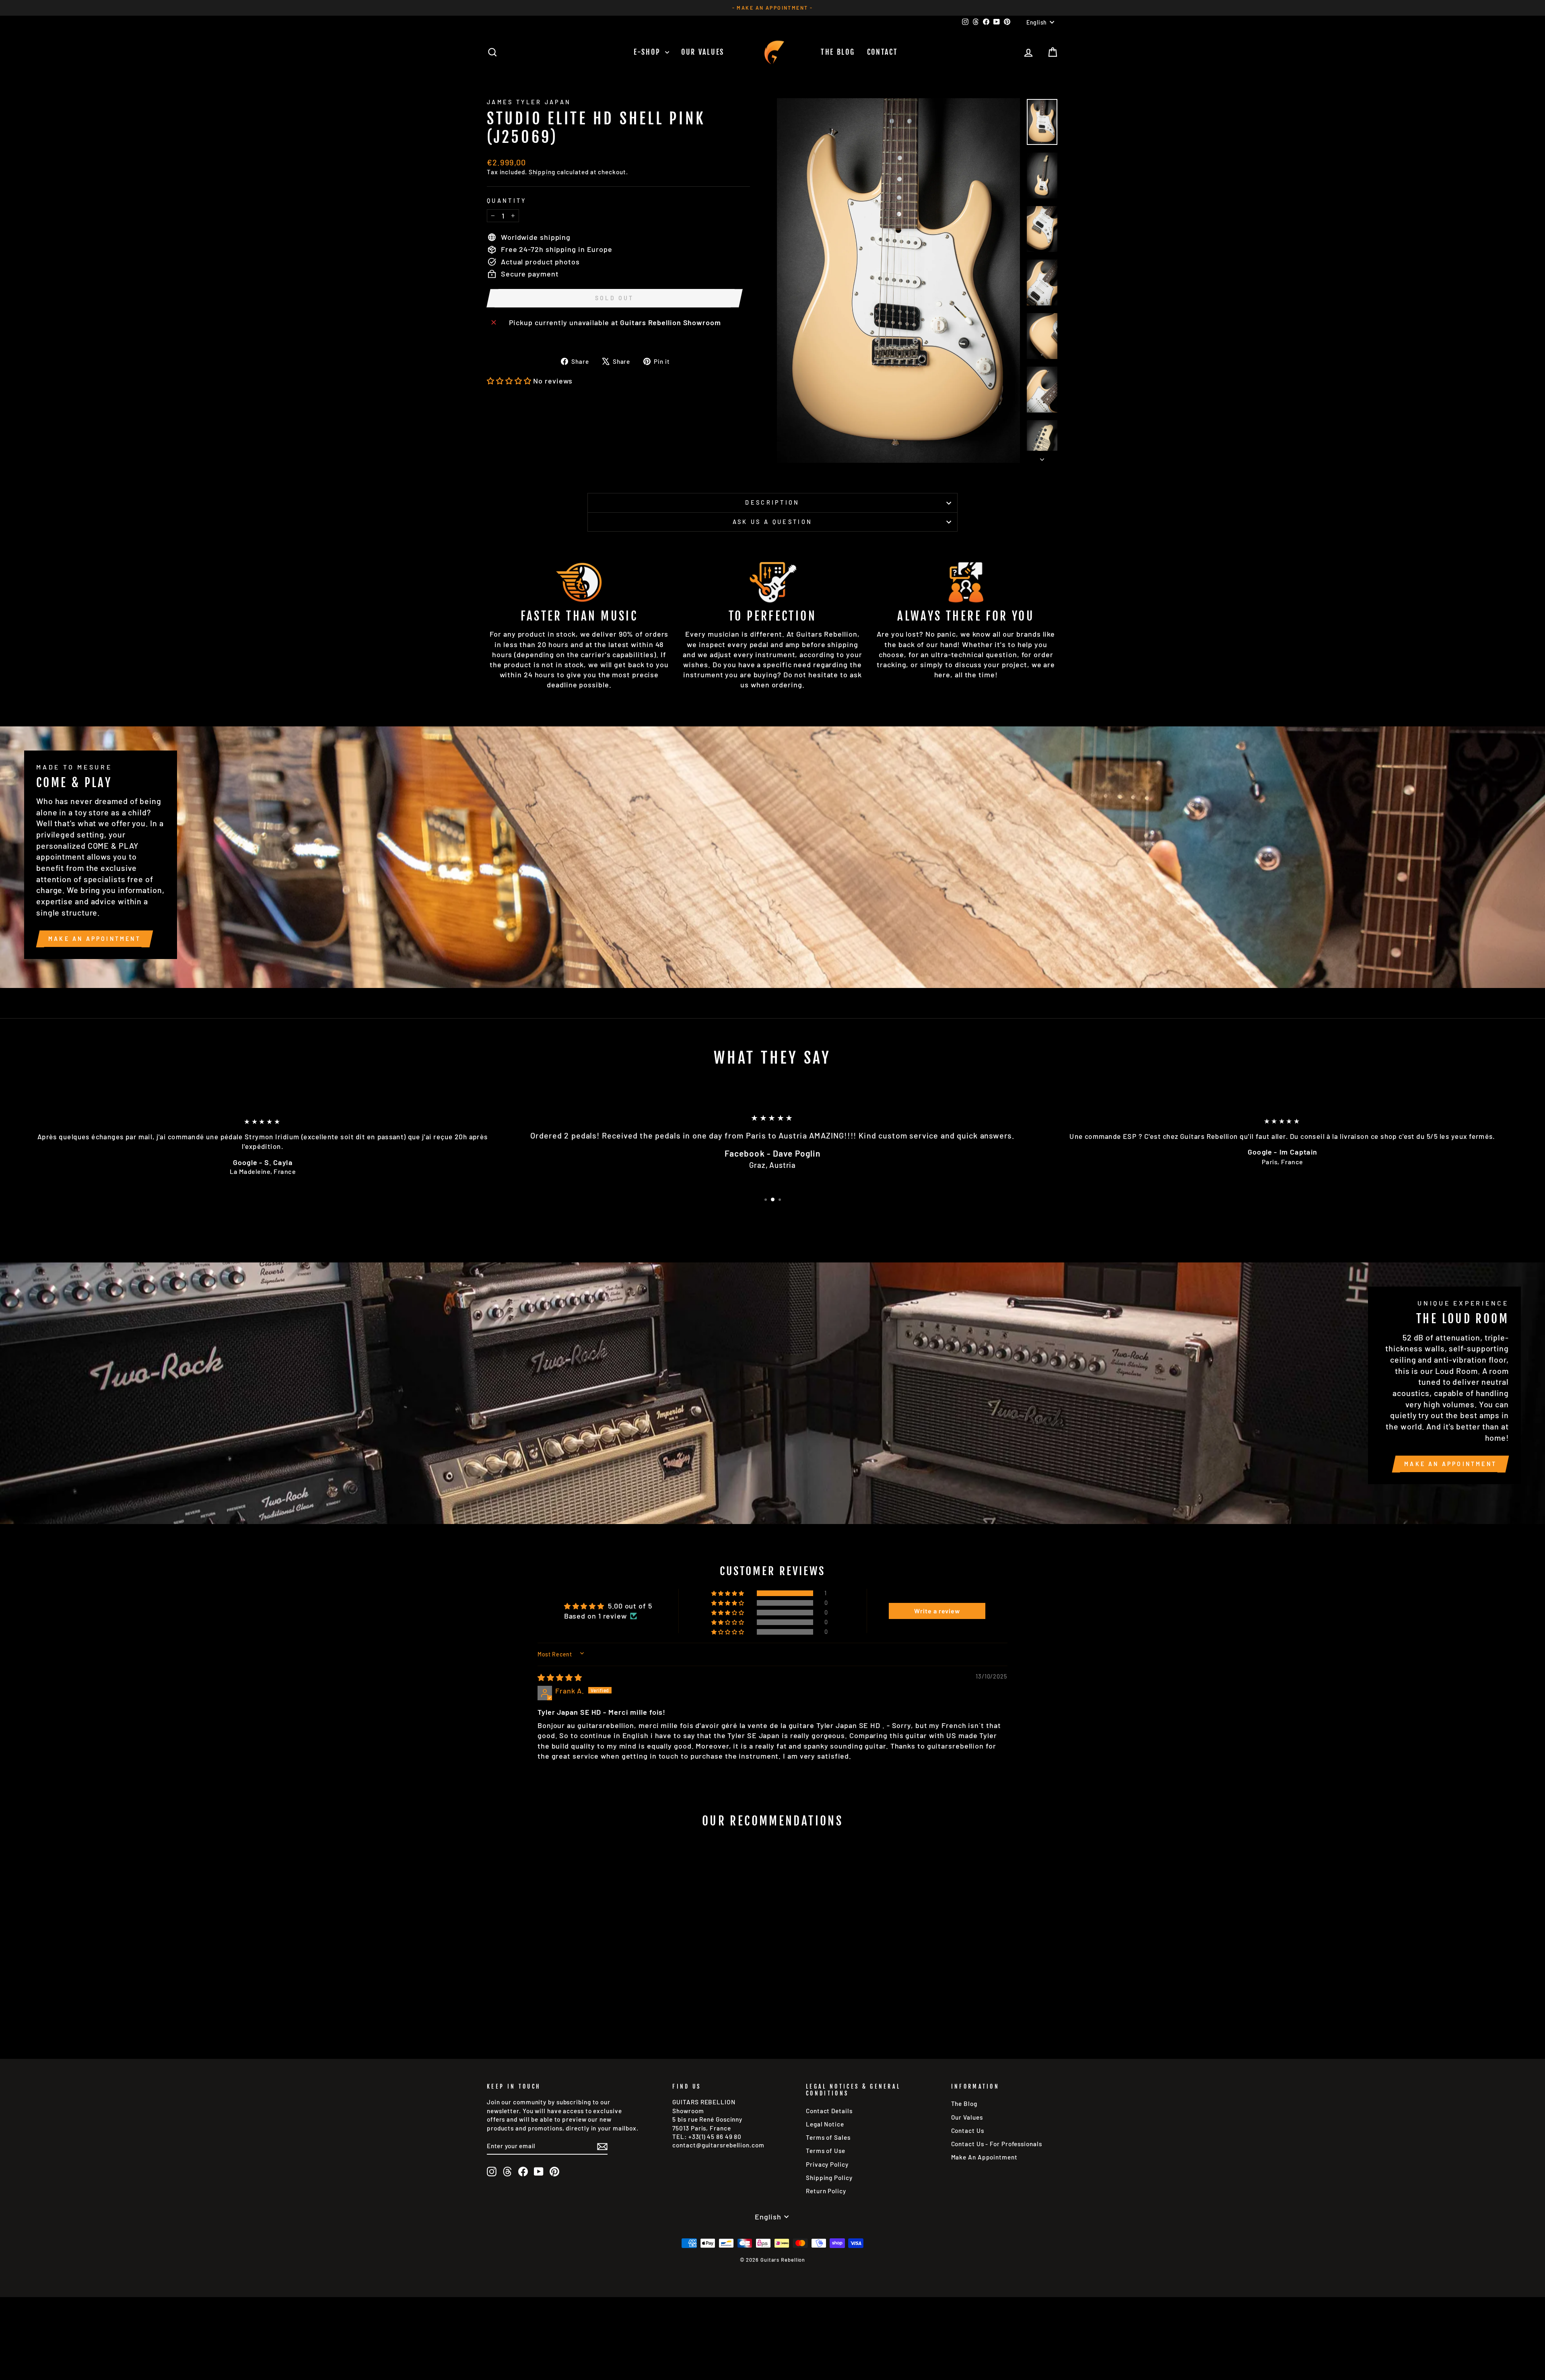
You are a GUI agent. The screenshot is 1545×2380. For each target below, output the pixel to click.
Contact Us (968, 2130)
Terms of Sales (828, 2137)
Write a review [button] (937, 1611)
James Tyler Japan (529, 102)
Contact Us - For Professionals (997, 2144)
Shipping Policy (829, 2178)
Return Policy (826, 2191)
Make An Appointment (984, 2157)
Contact (883, 52)
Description (772, 502)
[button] (509, 381)
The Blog (838, 52)
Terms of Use (826, 2151)
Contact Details (829, 2111)
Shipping (542, 172)
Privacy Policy (827, 2164)
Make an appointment (95, 939)
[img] (560, 1677)
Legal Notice (825, 2124)
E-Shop (648, 52)
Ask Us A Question (772, 522)
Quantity (507, 201)
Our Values (703, 52)
